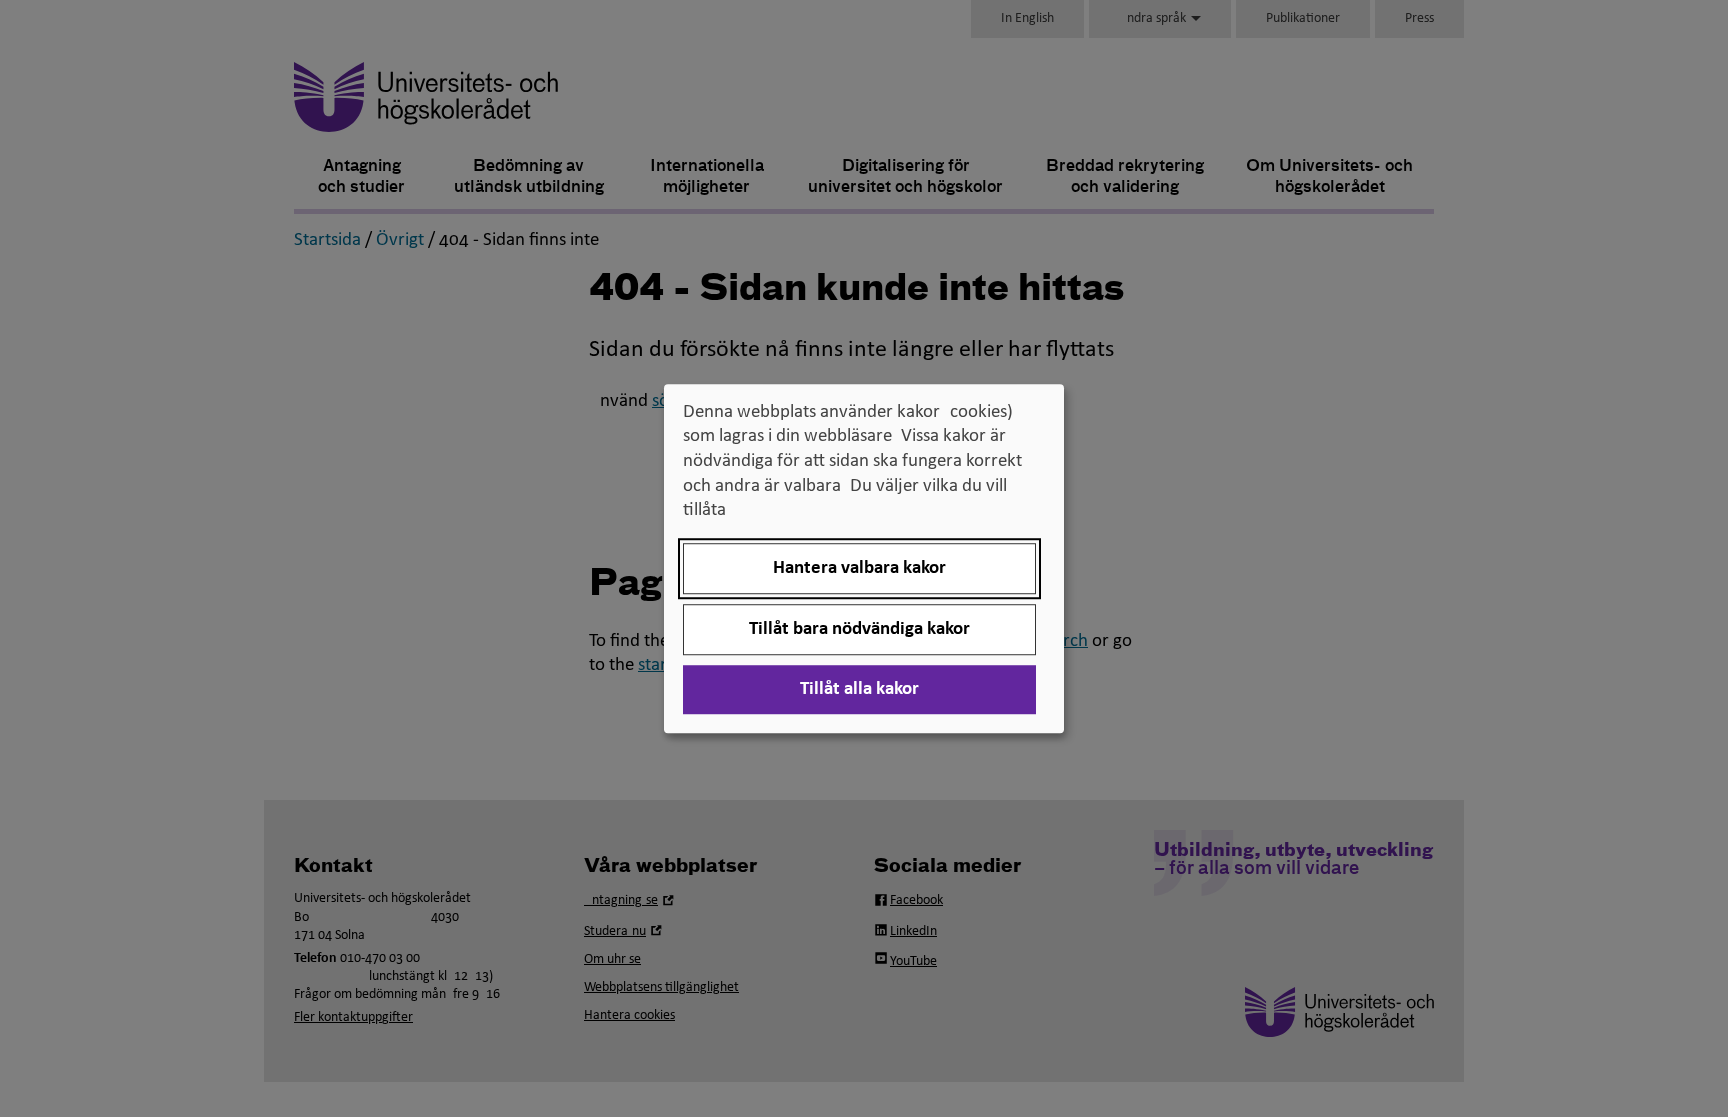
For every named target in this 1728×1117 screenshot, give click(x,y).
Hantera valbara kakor (859, 568)
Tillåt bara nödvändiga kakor (859, 629)
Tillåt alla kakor (859, 689)
